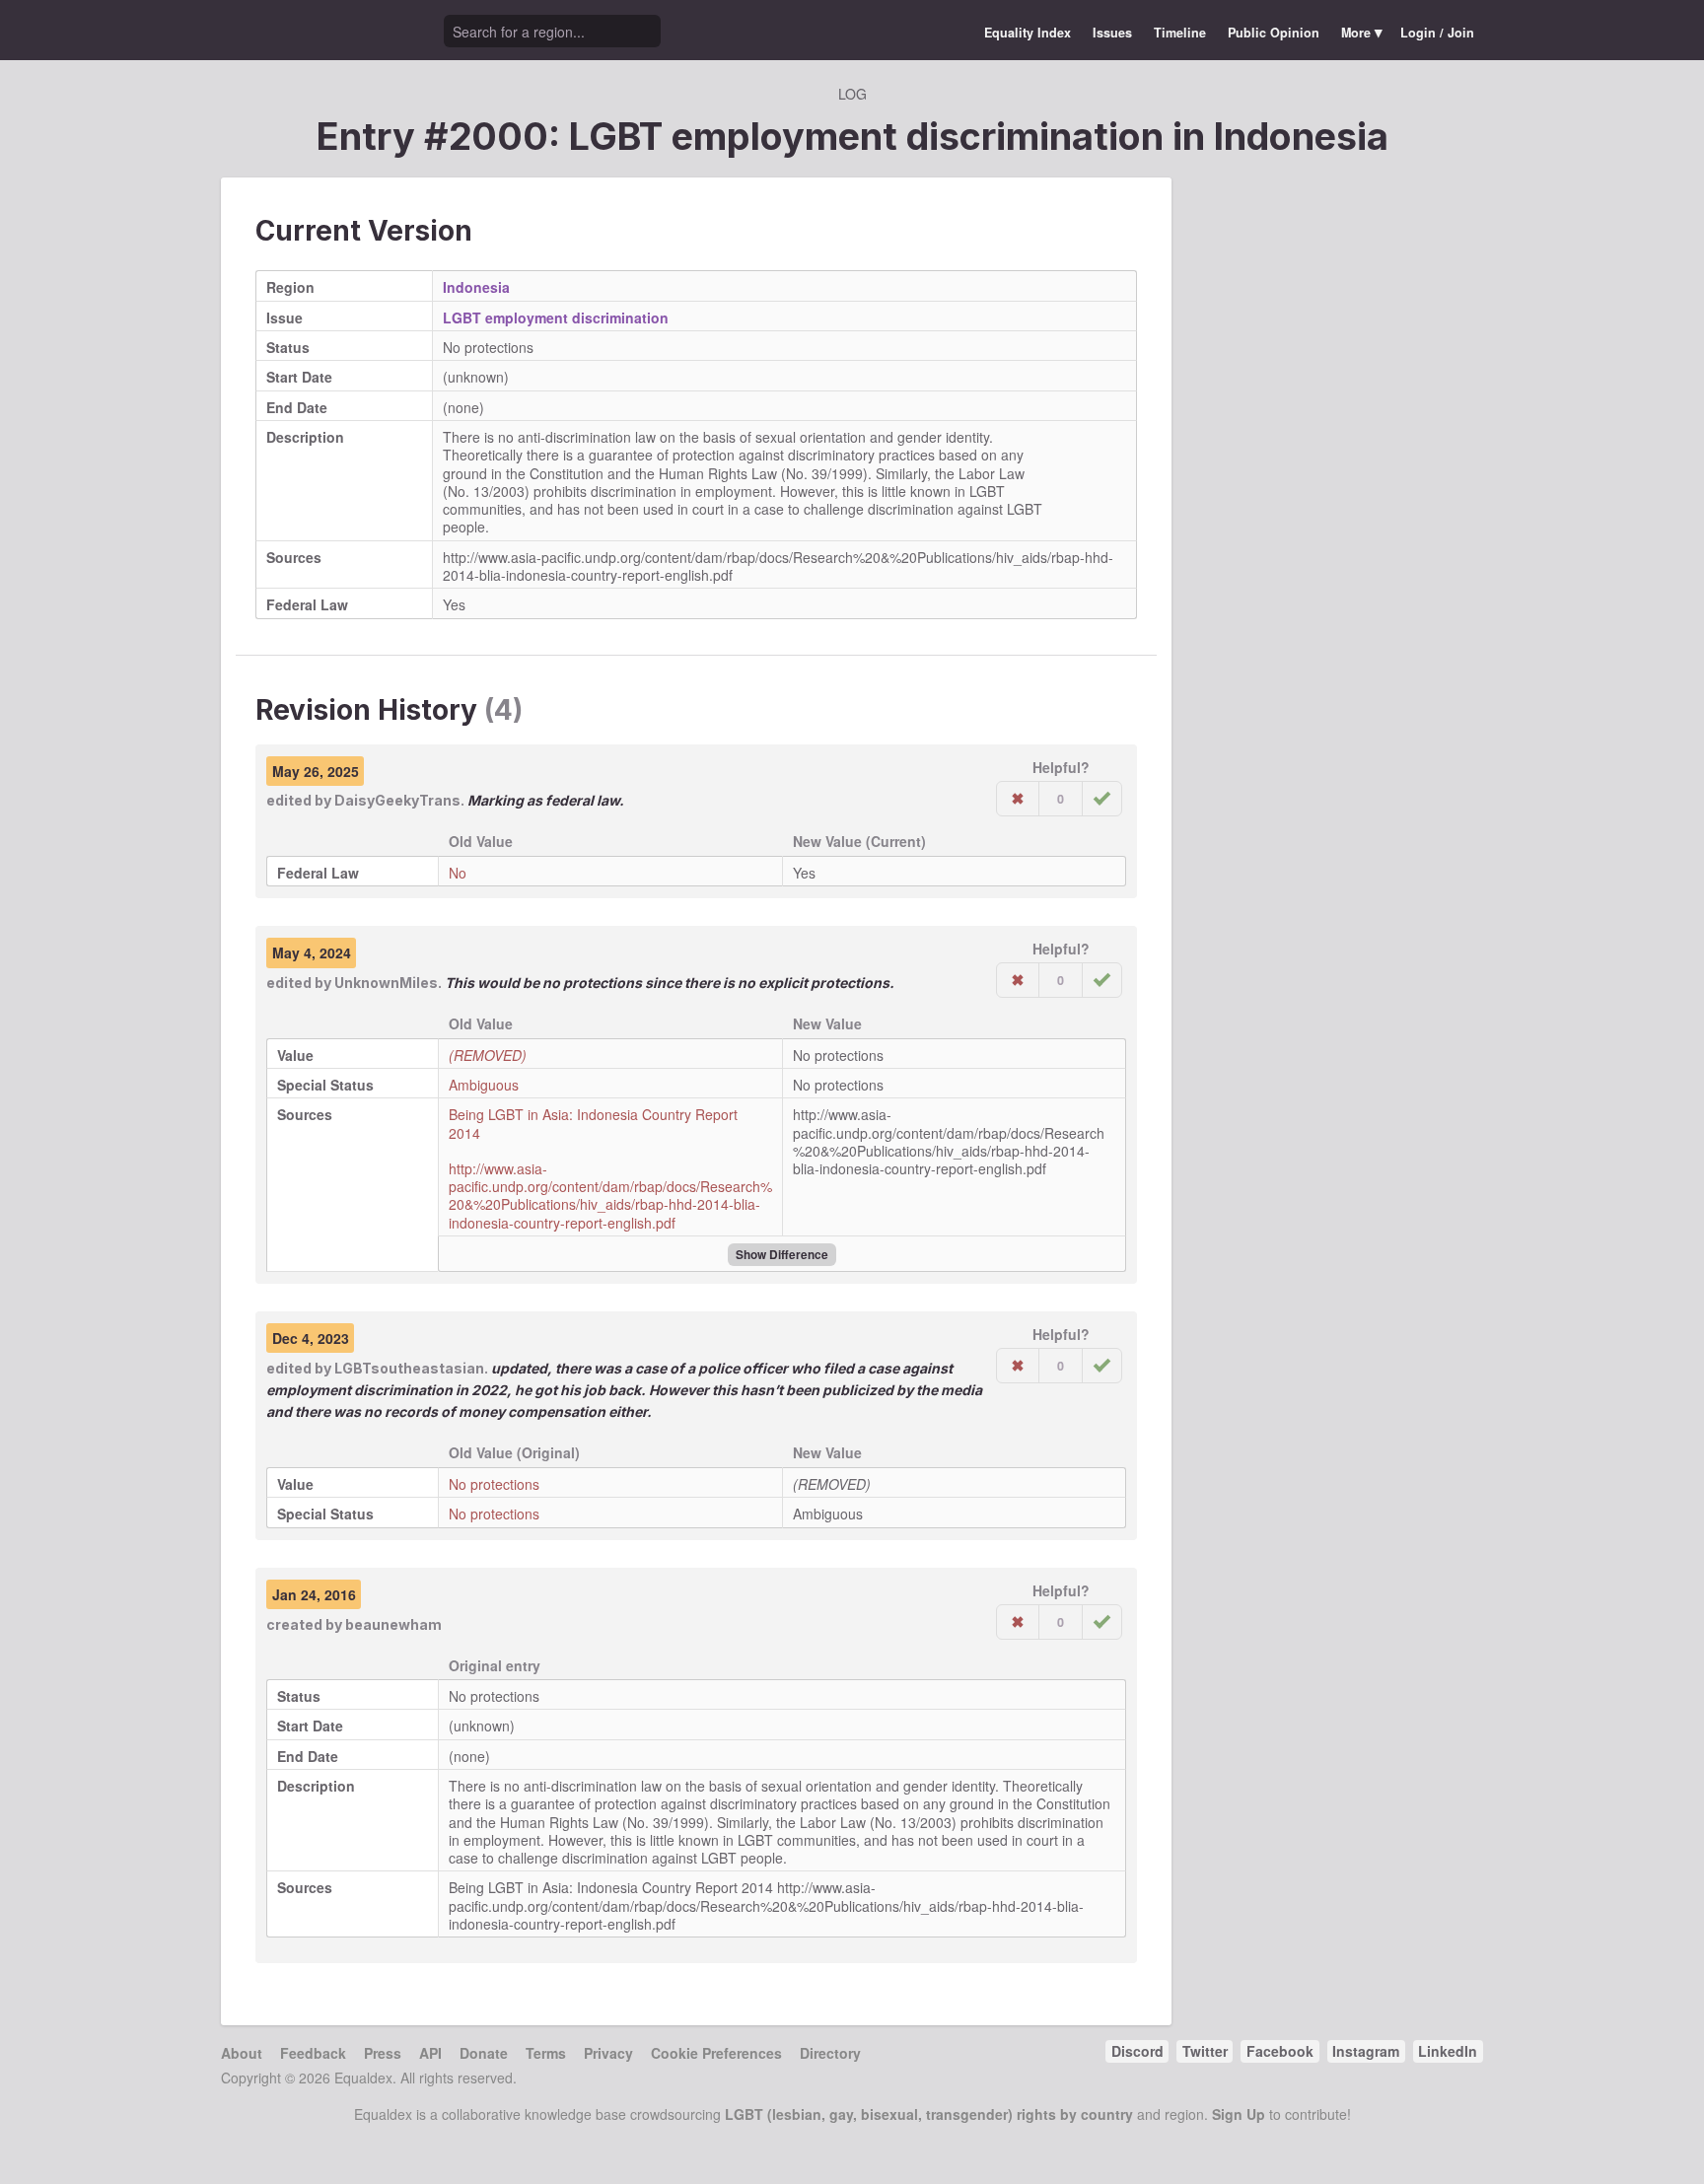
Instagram (1366, 2051)
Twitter (1205, 2051)
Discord (1137, 2051)
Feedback (313, 2053)
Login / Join (1437, 33)
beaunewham (393, 1624)
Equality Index (1028, 33)
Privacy (608, 2053)
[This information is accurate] (1102, 799)
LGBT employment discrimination (556, 317)
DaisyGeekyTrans (397, 800)
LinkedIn (1448, 2051)
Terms (546, 2053)
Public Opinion (1274, 33)
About (242, 2053)
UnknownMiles (386, 983)
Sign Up (1239, 2114)
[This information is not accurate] (1018, 799)
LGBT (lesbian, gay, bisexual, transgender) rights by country (929, 2114)
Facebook (1280, 2051)
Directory (830, 2053)
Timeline (1180, 33)
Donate (484, 2053)
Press (383, 2053)
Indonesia (1301, 136)
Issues (1112, 33)
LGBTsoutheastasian (409, 1368)
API (430, 2053)
